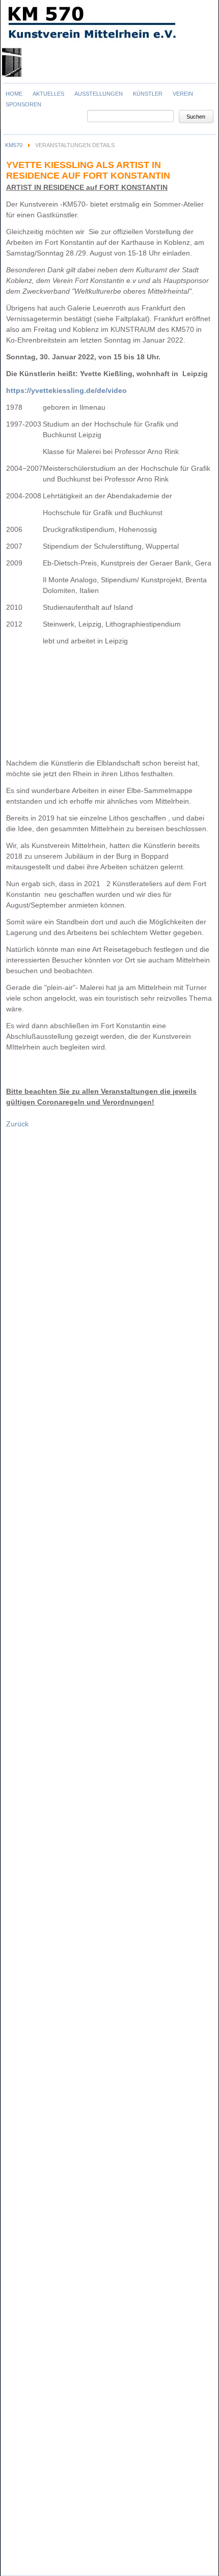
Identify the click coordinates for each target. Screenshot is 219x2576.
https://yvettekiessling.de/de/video (66, 390)
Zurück (17, 1124)
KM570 (14, 145)
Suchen (196, 117)
